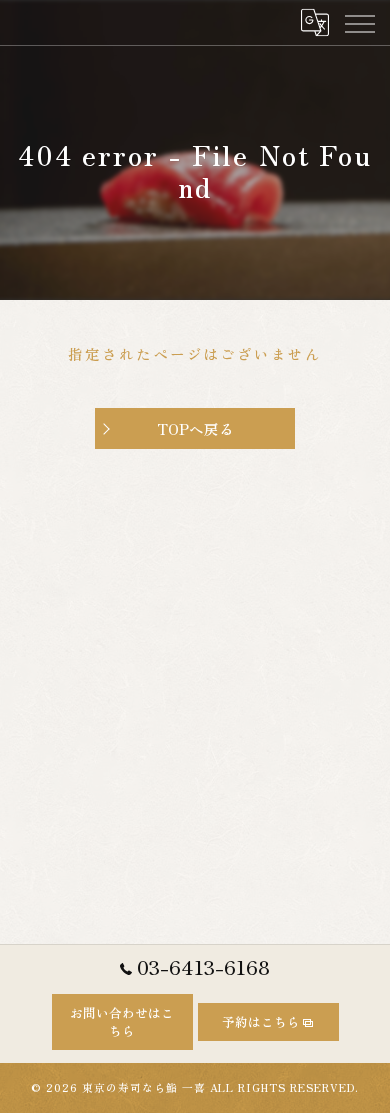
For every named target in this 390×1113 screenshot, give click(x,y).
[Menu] (359, 22)
